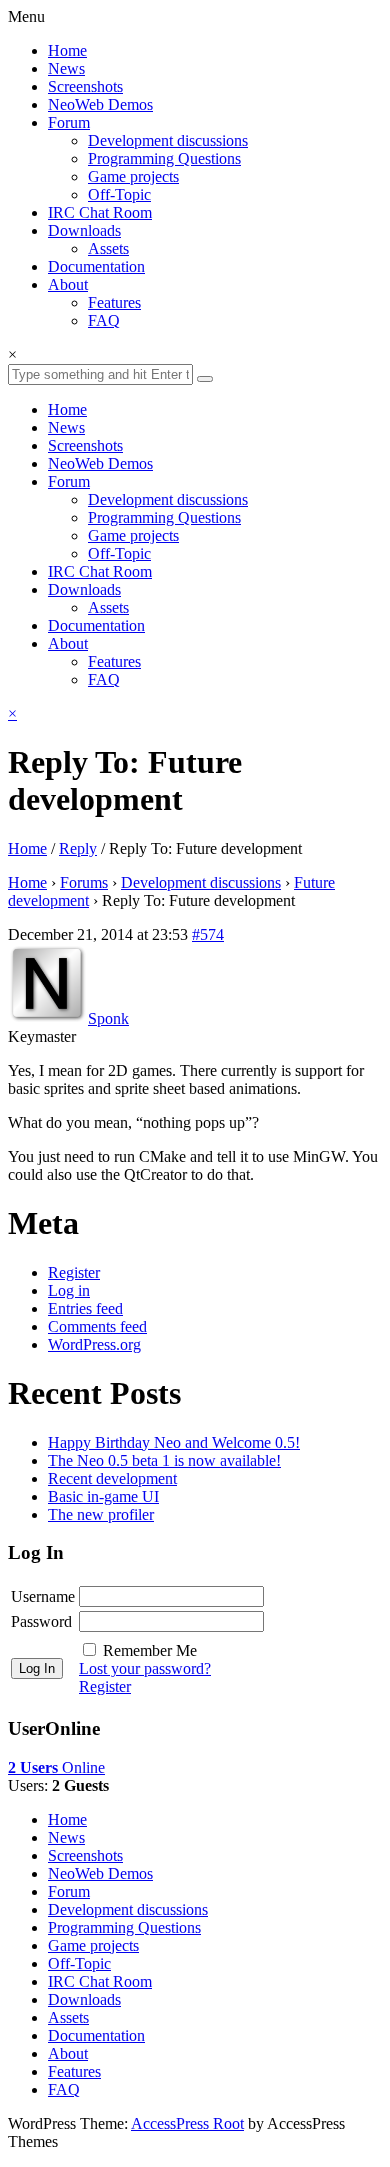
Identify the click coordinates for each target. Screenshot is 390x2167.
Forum (69, 122)
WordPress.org (94, 1344)
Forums (84, 882)
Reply (78, 848)
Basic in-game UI (103, 1496)
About (68, 284)
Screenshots (85, 86)
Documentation (96, 266)
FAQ (104, 320)
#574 (208, 934)
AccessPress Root (187, 2123)
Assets (108, 248)
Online (56, 1767)
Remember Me (150, 1650)
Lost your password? (145, 1668)
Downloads (84, 230)
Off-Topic (119, 194)
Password (41, 1621)
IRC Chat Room (100, 212)
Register (74, 1272)
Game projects (133, 176)
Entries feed (85, 1308)
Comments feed (97, 1326)
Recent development (112, 1478)
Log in (69, 1290)
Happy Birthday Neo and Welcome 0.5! (174, 1442)
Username (43, 1596)
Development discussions (168, 140)
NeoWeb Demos (100, 104)
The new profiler (101, 1514)
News (66, 68)
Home (67, 50)
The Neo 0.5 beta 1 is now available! (164, 1460)
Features (114, 302)
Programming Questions (164, 158)
